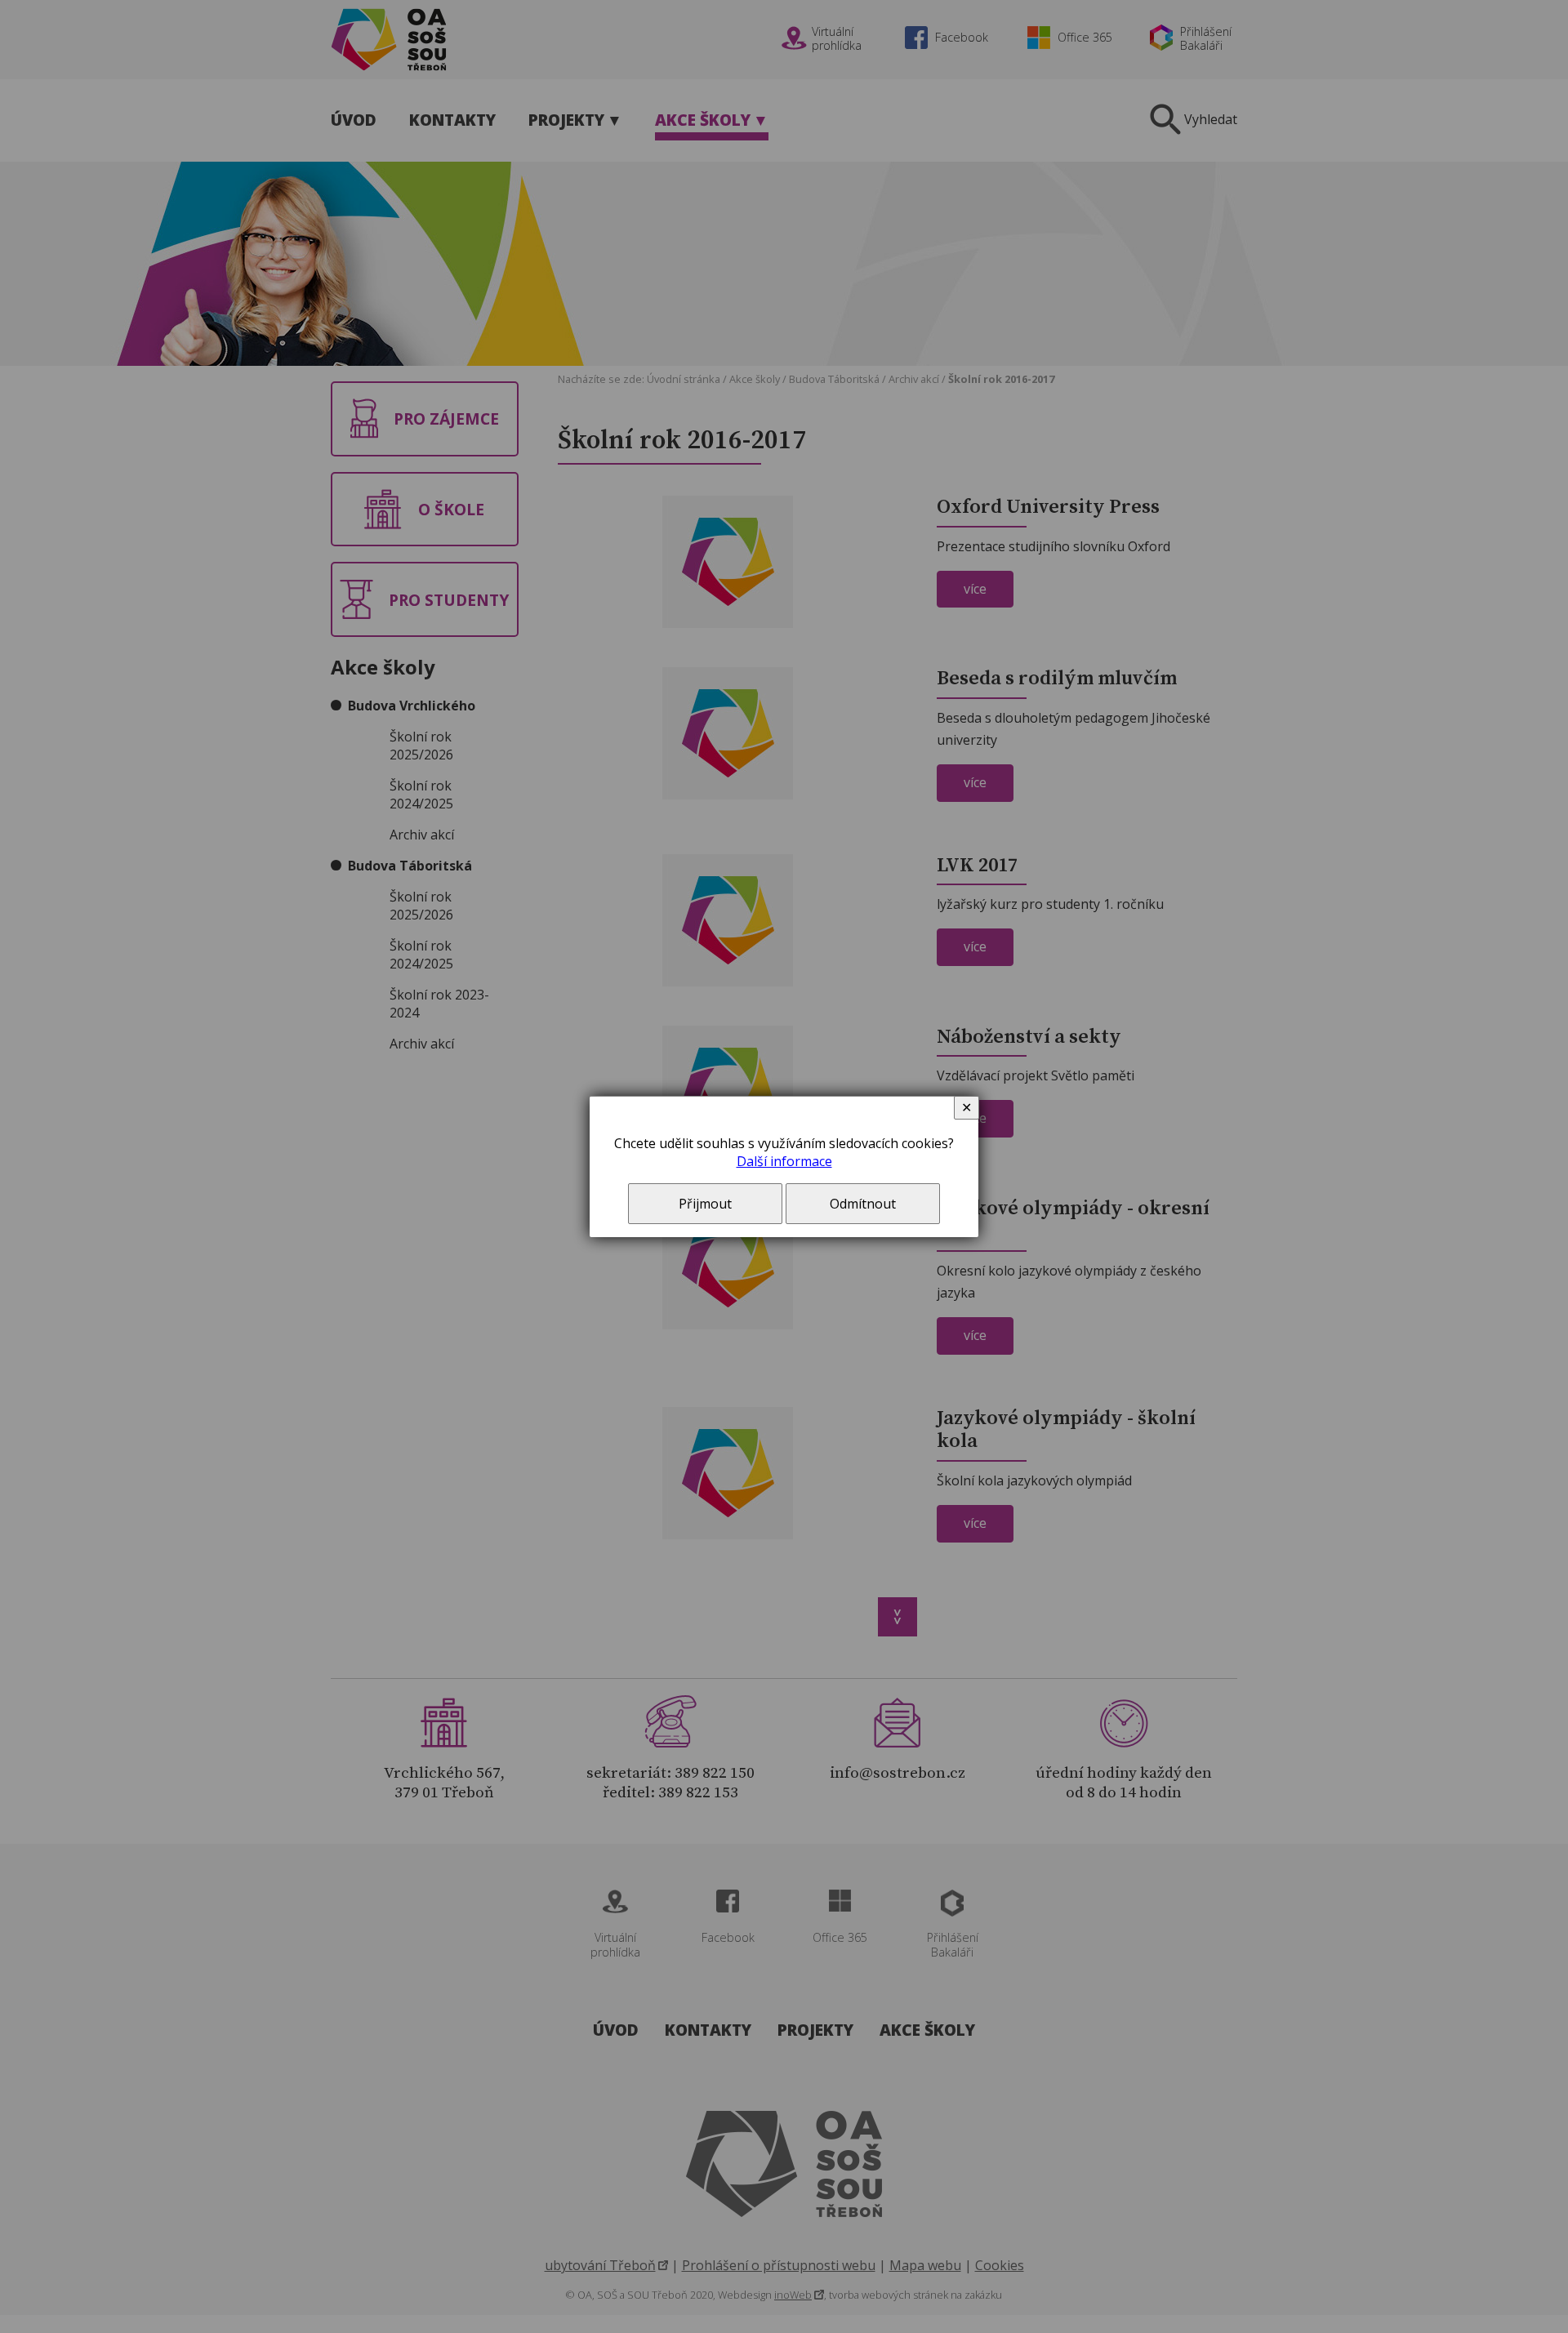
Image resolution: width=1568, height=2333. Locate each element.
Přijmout (705, 1204)
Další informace (784, 1161)
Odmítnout (863, 1204)
